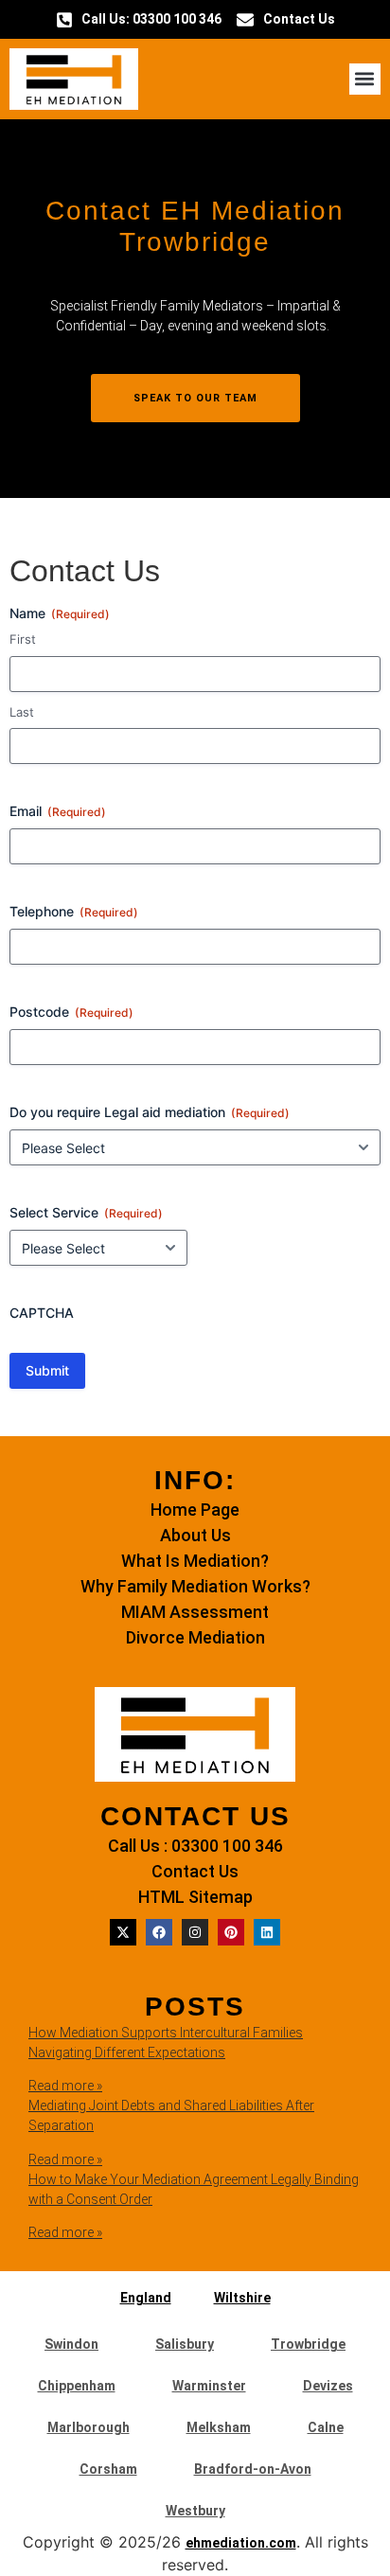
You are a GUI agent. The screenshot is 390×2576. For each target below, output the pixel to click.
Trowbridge (308, 2344)
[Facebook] (159, 1932)
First (23, 639)
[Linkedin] (267, 1932)
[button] (365, 79)
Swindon (71, 2344)
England (146, 2298)
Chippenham (77, 2386)
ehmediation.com (241, 2543)
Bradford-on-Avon (253, 2469)
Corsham (108, 2469)
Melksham (219, 2427)
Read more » (65, 2086)
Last (22, 712)
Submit (47, 1370)
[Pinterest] (231, 1932)
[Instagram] (195, 1932)
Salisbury (185, 2344)
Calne (326, 2427)
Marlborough (89, 2427)
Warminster (209, 2386)
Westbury (195, 2511)
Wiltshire (242, 2298)
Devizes (328, 2386)
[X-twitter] (123, 1932)
